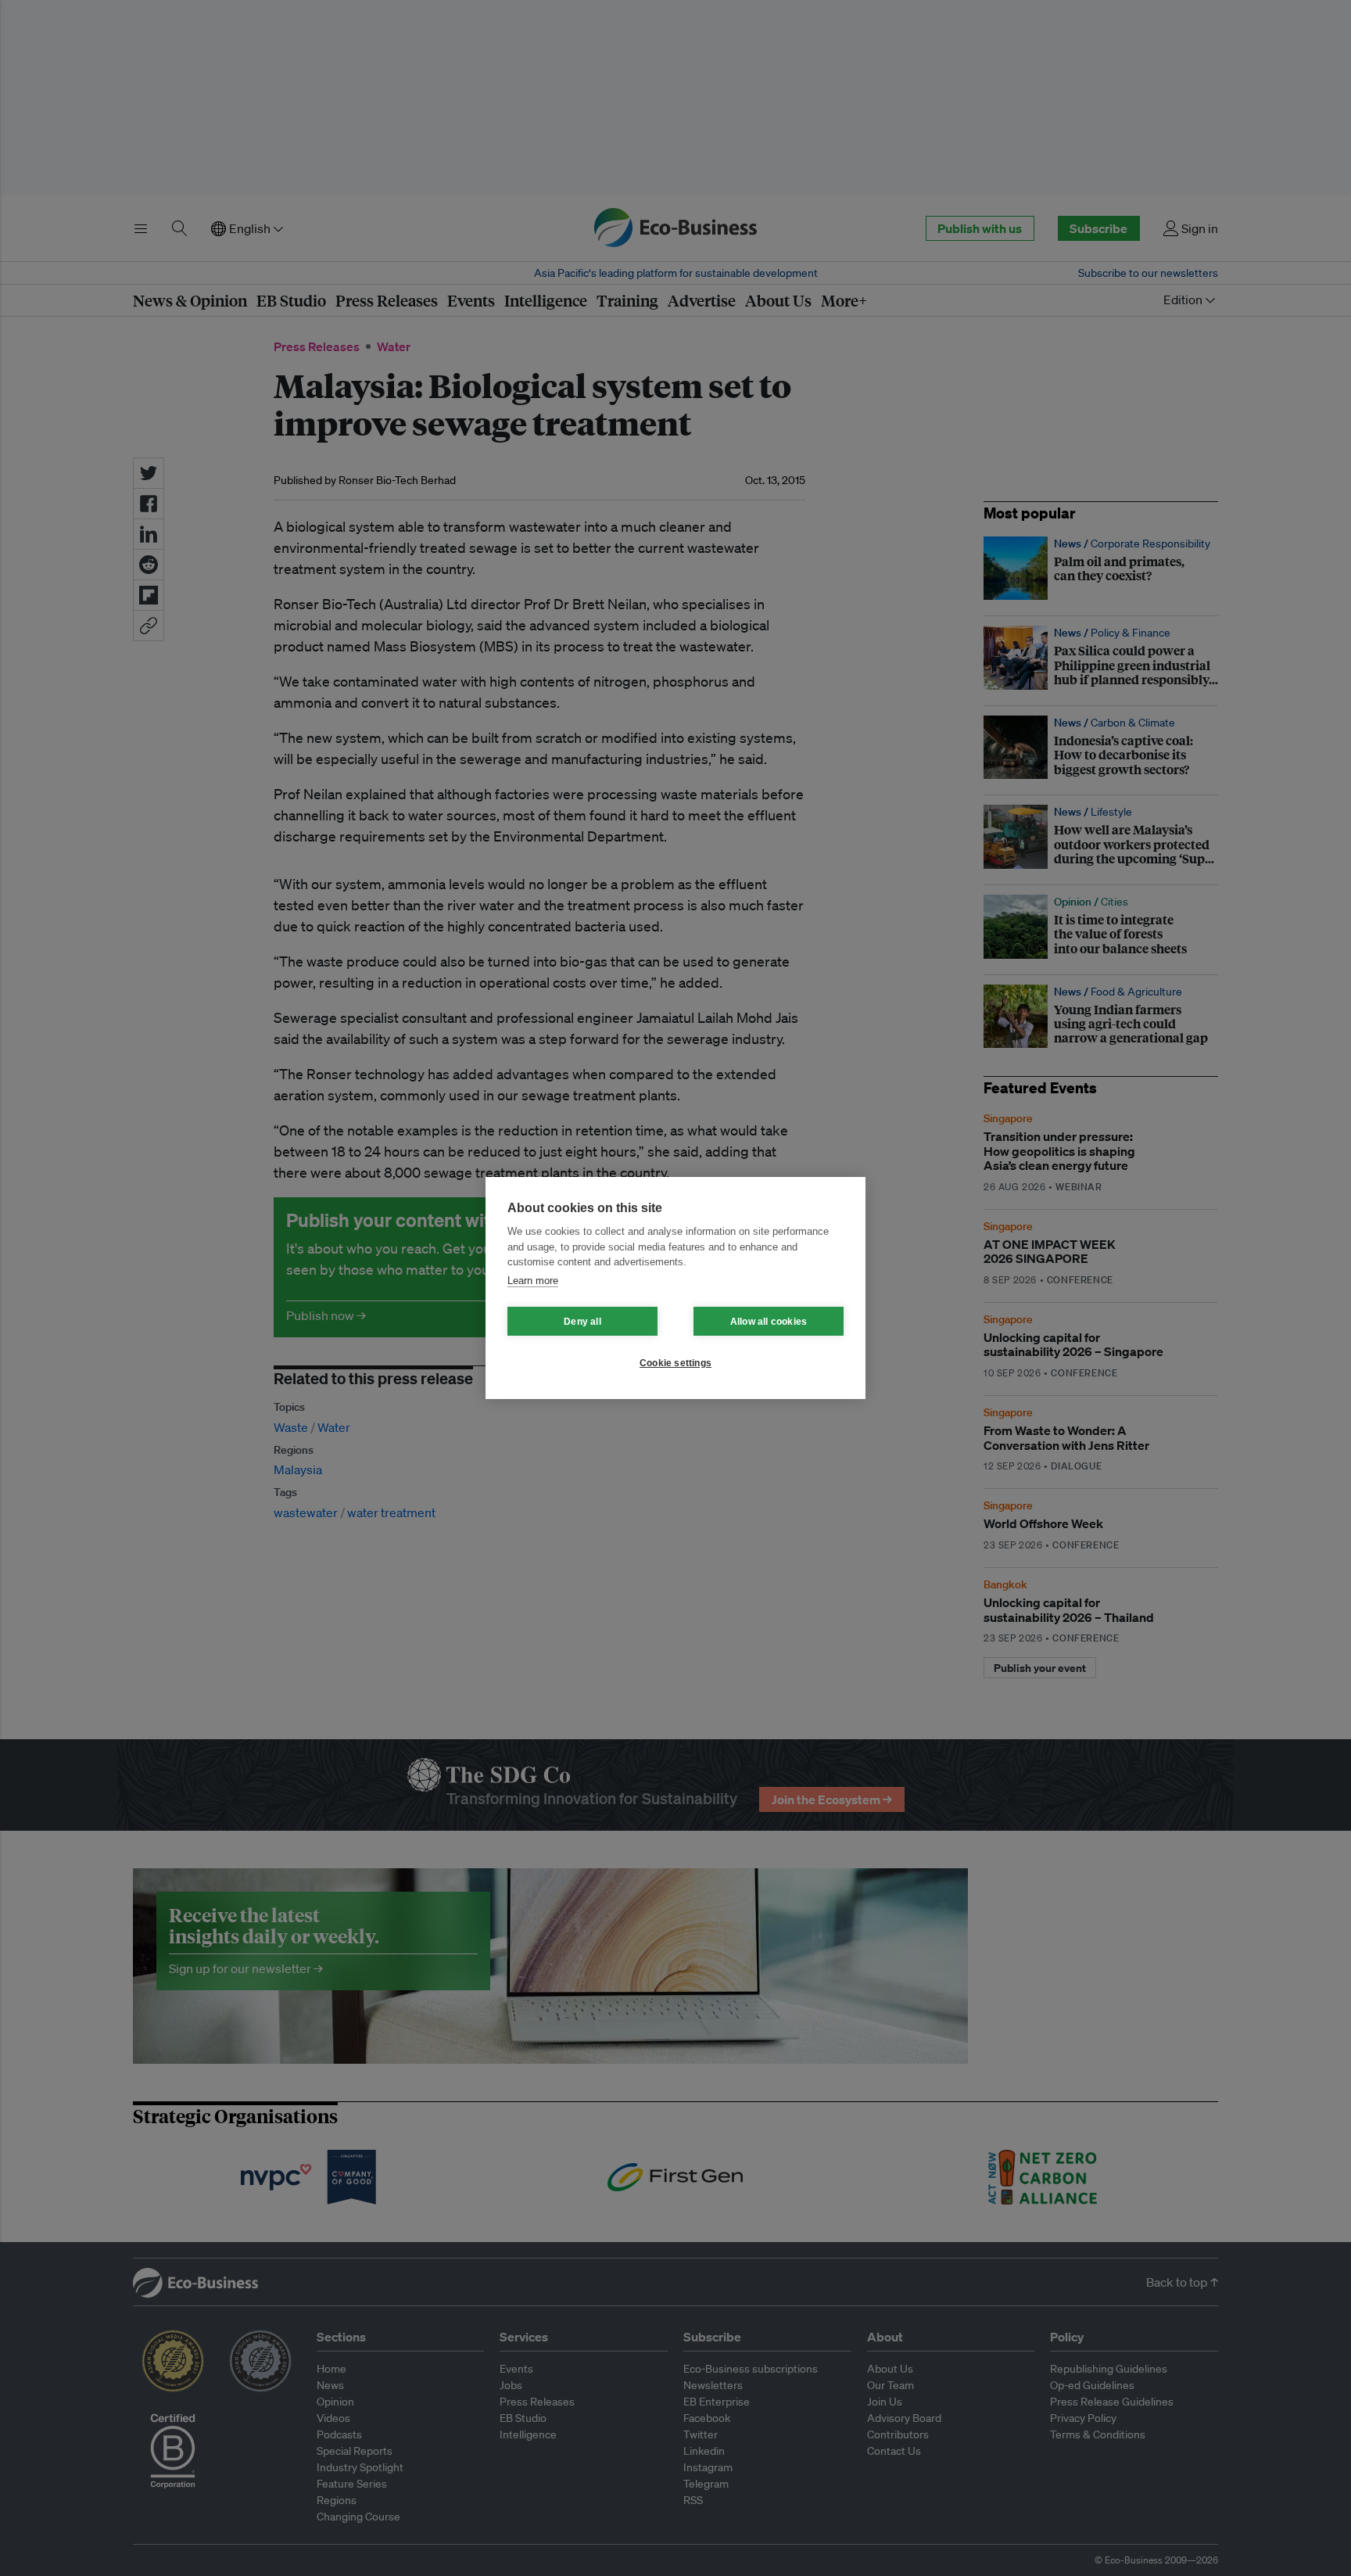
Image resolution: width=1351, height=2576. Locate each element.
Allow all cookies (769, 1322)
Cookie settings (675, 1363)
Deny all (582, 1322)
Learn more (533, 1281)
